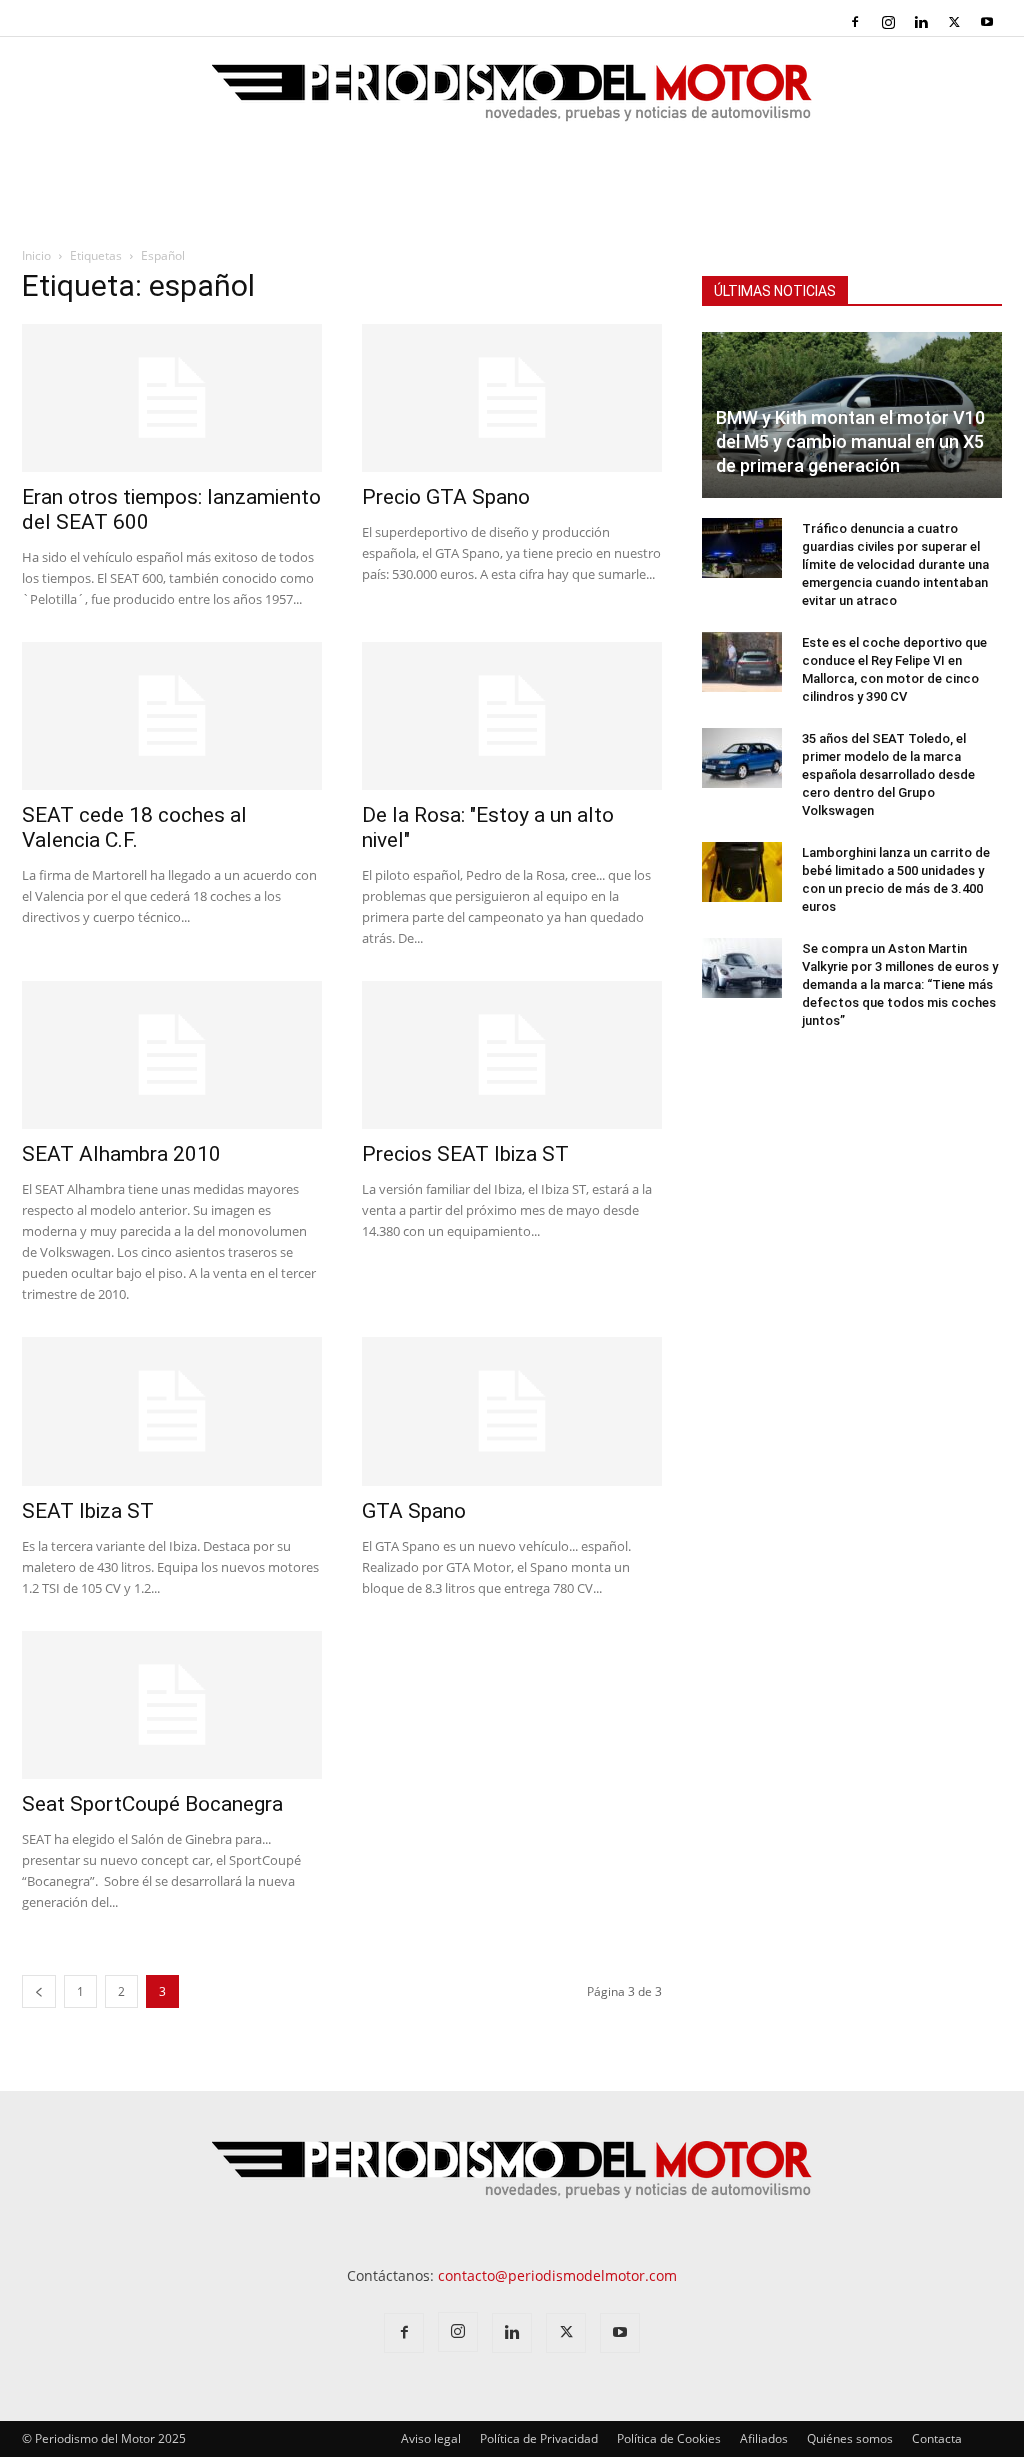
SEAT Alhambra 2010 (121, 1154)
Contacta (937, 2438)
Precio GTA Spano (446, 497)
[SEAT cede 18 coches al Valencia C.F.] (172, 716)
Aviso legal (431, 2438)
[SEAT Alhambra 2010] (172, 1055)
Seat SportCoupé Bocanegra (152, 1804)
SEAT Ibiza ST (88, 1511)
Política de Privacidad (539, 2438)
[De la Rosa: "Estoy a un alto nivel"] (512, 716)
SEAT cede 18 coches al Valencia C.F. (134, 827)
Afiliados (764, 2438)
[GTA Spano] (512, 1411)
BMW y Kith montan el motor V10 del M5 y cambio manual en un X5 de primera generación (850, 441)
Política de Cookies (669, 2438)
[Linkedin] (921, 22)
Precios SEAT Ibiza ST (465, 1154)
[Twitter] (954, 22)
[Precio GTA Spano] (512, 398)
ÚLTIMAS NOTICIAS (775, 291)
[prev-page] (39, 1991)
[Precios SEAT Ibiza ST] (512, 1055)
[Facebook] (855, 22)
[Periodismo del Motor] (512, 103)
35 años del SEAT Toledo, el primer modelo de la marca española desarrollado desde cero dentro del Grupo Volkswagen (888, 774)
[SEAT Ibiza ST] (172, 1411)
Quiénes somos (850, 2438)
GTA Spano (414, 1511)
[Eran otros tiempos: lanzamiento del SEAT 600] (172, 398)
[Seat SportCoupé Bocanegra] (172, 1705)
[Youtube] (987, 22)
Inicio (36, 255)
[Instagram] (888, 22)
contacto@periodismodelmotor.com (557, 2275)
